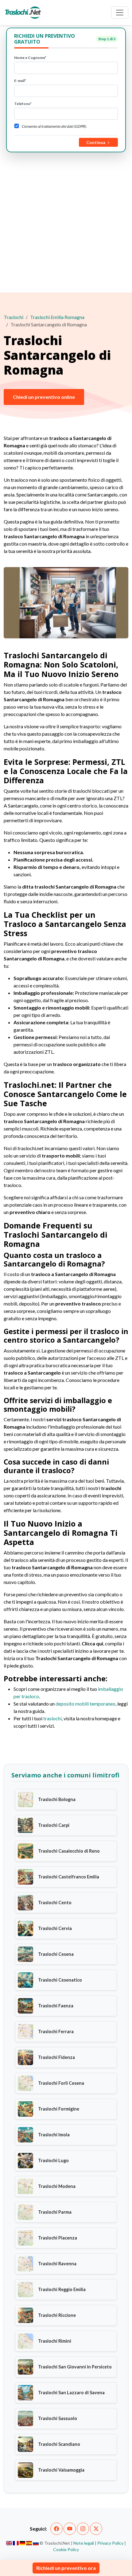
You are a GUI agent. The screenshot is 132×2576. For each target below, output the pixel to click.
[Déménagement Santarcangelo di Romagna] (16, 2543)
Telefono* (23, 104)
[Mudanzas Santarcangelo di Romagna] (29, 2543)
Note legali (84, 2543)
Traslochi (14, 317)
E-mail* (20, 81)
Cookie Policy (66, 2549)
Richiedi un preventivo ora (66, 2568)
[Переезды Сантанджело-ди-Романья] (36, 2543)
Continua (96, 142)
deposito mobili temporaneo (85, 1704)
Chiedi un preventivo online (44, 397)
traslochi (52, 1718)
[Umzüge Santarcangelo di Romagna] (23, 2543)
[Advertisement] (66, 221)
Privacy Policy (110, 2543)
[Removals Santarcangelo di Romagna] (9, 2543)
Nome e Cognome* (30, 58)
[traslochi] (23, 13)
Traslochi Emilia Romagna (57, 317)
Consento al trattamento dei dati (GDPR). (54, 126)
